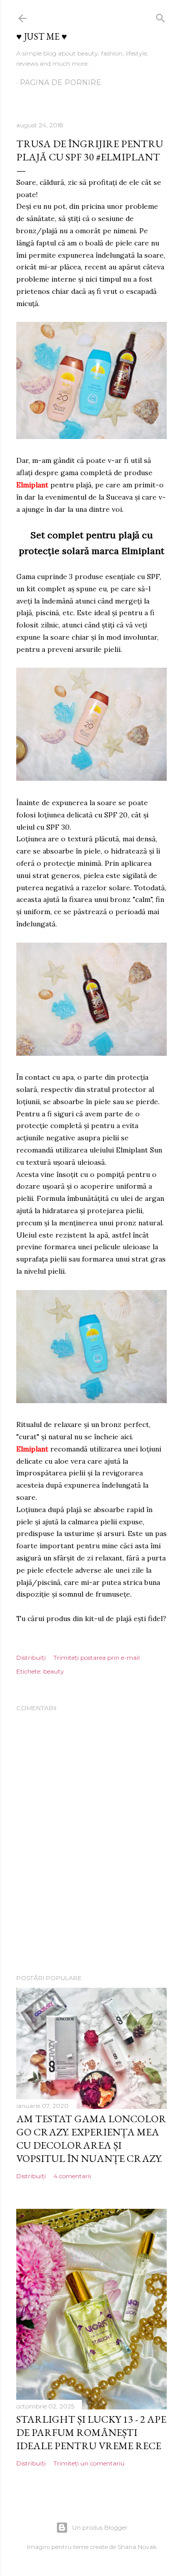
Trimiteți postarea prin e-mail (97, 1657)
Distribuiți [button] (31, 1657)
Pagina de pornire (60, 83)
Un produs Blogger (100, 2527)
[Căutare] (161, 16)
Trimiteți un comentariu (89, 2463)
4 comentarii (72, 2176)
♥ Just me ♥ (42, 36)
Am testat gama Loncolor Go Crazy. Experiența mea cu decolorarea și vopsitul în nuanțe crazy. (91, 2139)
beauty (54, 1671)
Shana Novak (137, 2547)
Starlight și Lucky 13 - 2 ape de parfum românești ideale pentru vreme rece (91, 2432)
